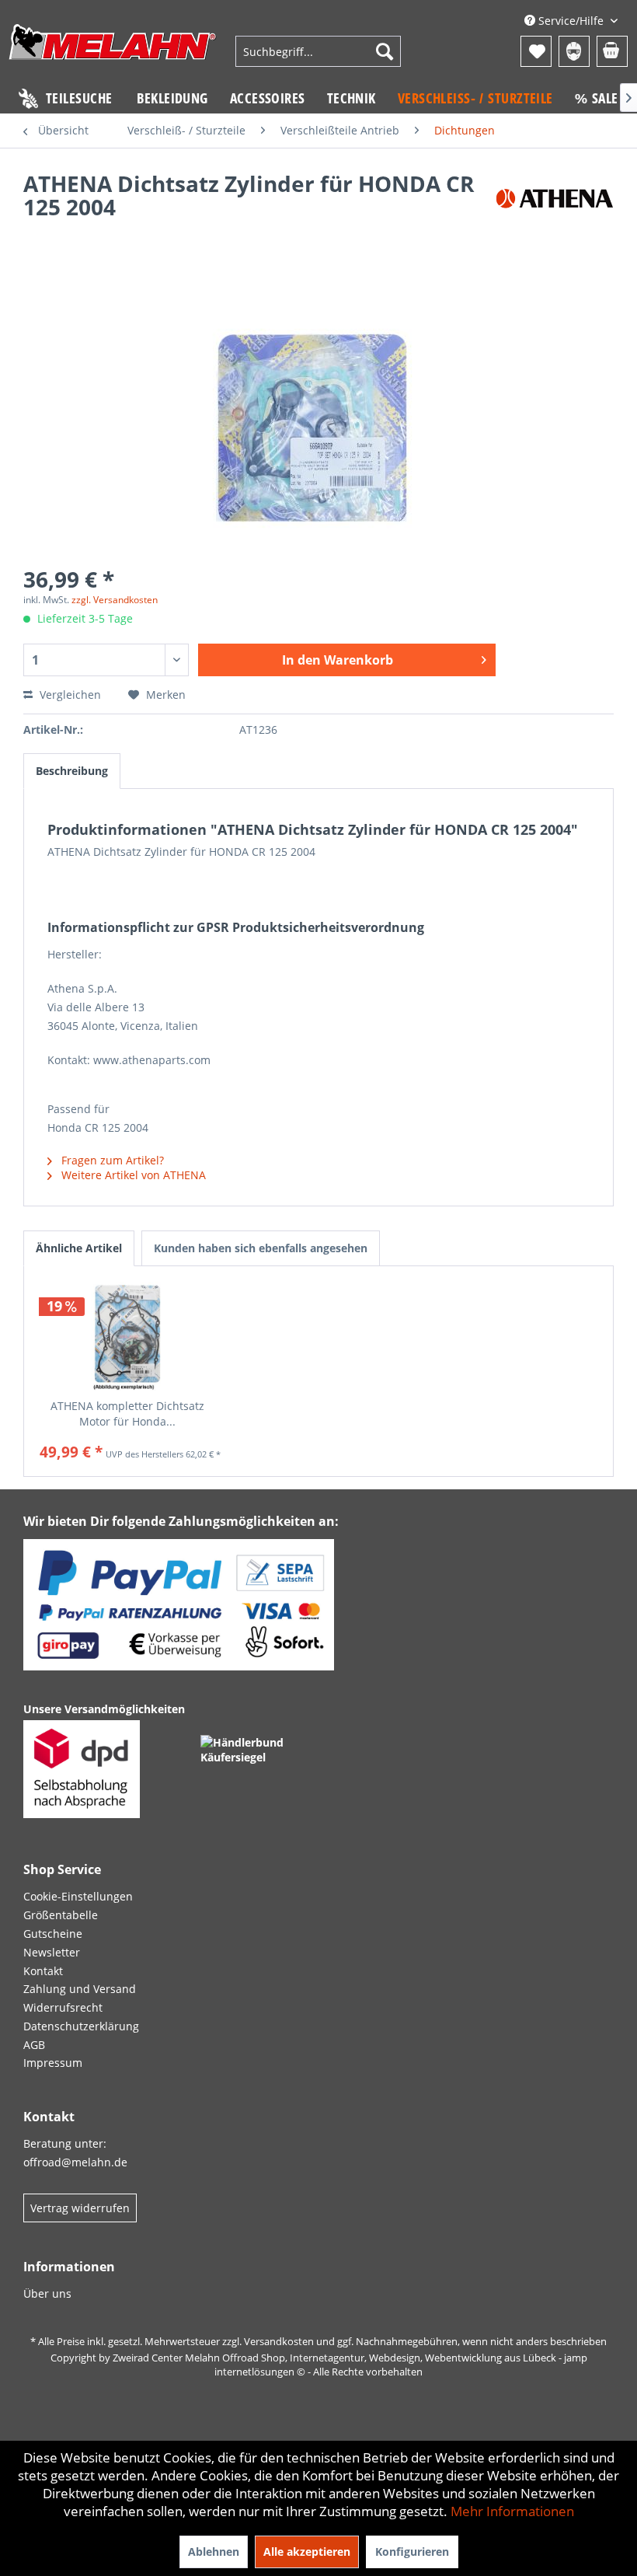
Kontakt (43, 1971)
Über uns (47, 2293)
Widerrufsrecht (63, 2007)
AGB (34, 2045)
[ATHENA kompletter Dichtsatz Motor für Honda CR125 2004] (127, 1336)
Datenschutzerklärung (81, 2026)
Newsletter (52, 1952)
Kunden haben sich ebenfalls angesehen (261, 1248)
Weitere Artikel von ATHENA (132, 1175)
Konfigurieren (412, 2552)
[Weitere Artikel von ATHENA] (555, 199)
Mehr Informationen (512, 2511)
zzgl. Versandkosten (115, 600)
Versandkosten (279, 2341)
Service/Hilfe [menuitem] (571, 21)
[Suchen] (385, 51)
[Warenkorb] (612, 51)
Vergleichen (69, 695)
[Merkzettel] (536, 51)
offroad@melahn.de (75, 2162)
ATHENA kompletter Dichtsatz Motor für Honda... (127, 1414)
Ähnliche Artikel (79, 1248)
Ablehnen (214, 2552)
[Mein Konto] (574, 51)
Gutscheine (53, 1934)
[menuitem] (318, 51)
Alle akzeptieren (307, 2552)
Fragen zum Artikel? (111, 1160)
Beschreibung (72, 771)
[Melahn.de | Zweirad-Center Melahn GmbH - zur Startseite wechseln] (113, 53)
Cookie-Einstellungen (78, 1896)
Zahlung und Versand (80, 1989)
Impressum (53, 2063)
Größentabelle (61, 1915)
